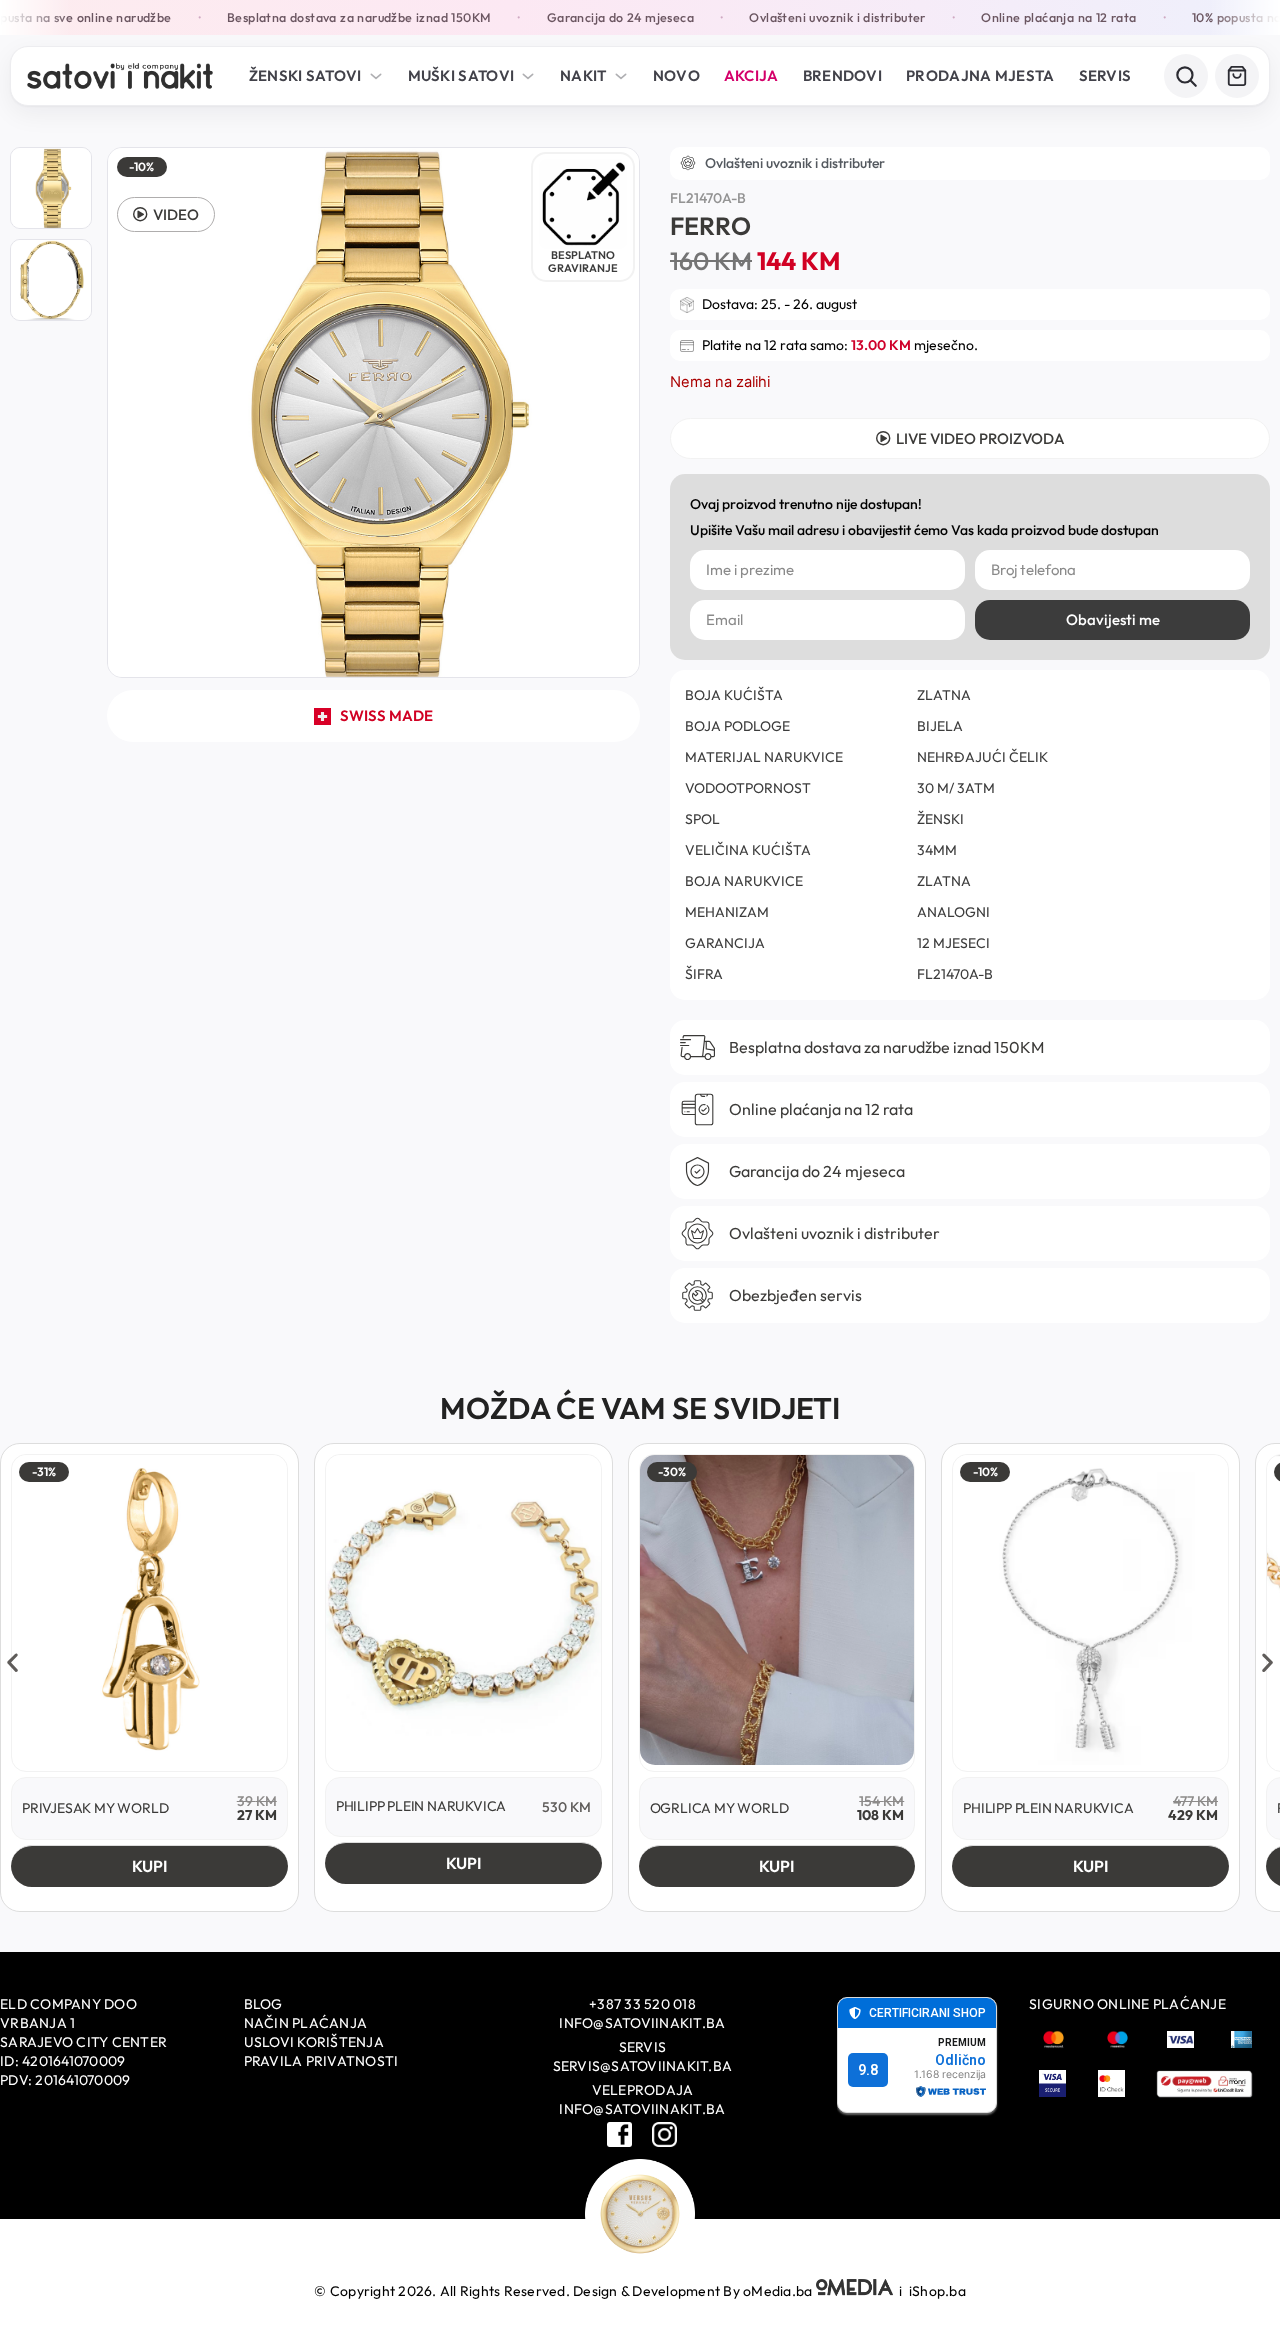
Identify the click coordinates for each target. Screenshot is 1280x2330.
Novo (676, 75)
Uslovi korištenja (314, 2042)
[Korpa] (1237, 76)
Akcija (751, 75)
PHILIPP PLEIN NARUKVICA (421, 1806)
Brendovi (842, 75)
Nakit (583, 75)
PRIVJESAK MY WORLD (95, 1808)
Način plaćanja (306, 2023)
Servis (1105, 75)
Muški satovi (461, 75)
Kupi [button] (149, 1866)
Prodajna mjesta (980, 75)
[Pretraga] (1186, 76)
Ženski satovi (305, 75)
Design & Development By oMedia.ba (694, 2291)
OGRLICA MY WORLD (719, 1808)
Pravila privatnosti (321, 2061)
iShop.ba (937, 2291)
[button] (166, 214)
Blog (263, 2004)
